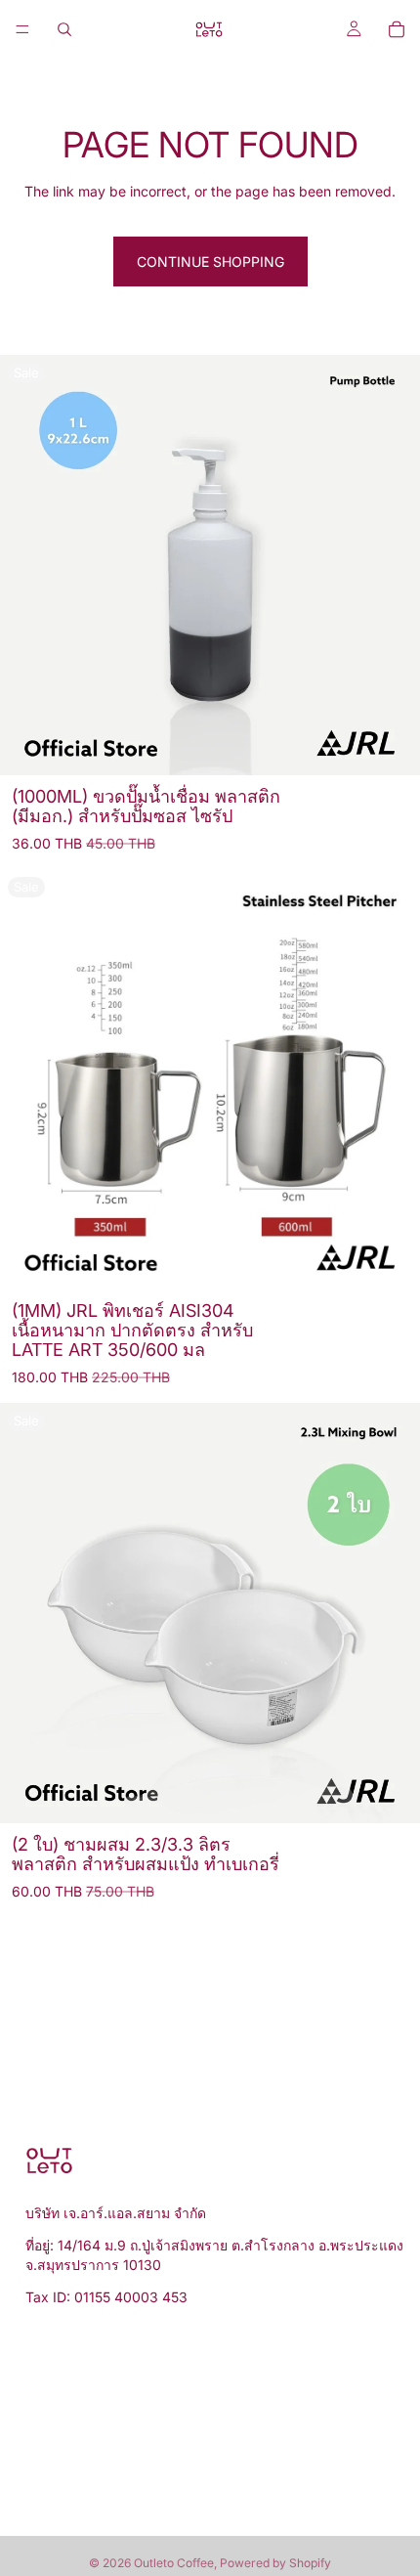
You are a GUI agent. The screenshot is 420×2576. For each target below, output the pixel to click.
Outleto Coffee (174, 2563)
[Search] (64, 29)
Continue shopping (210, 262)
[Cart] (397, 29)
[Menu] (22, 29)
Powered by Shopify (275, 2563)
